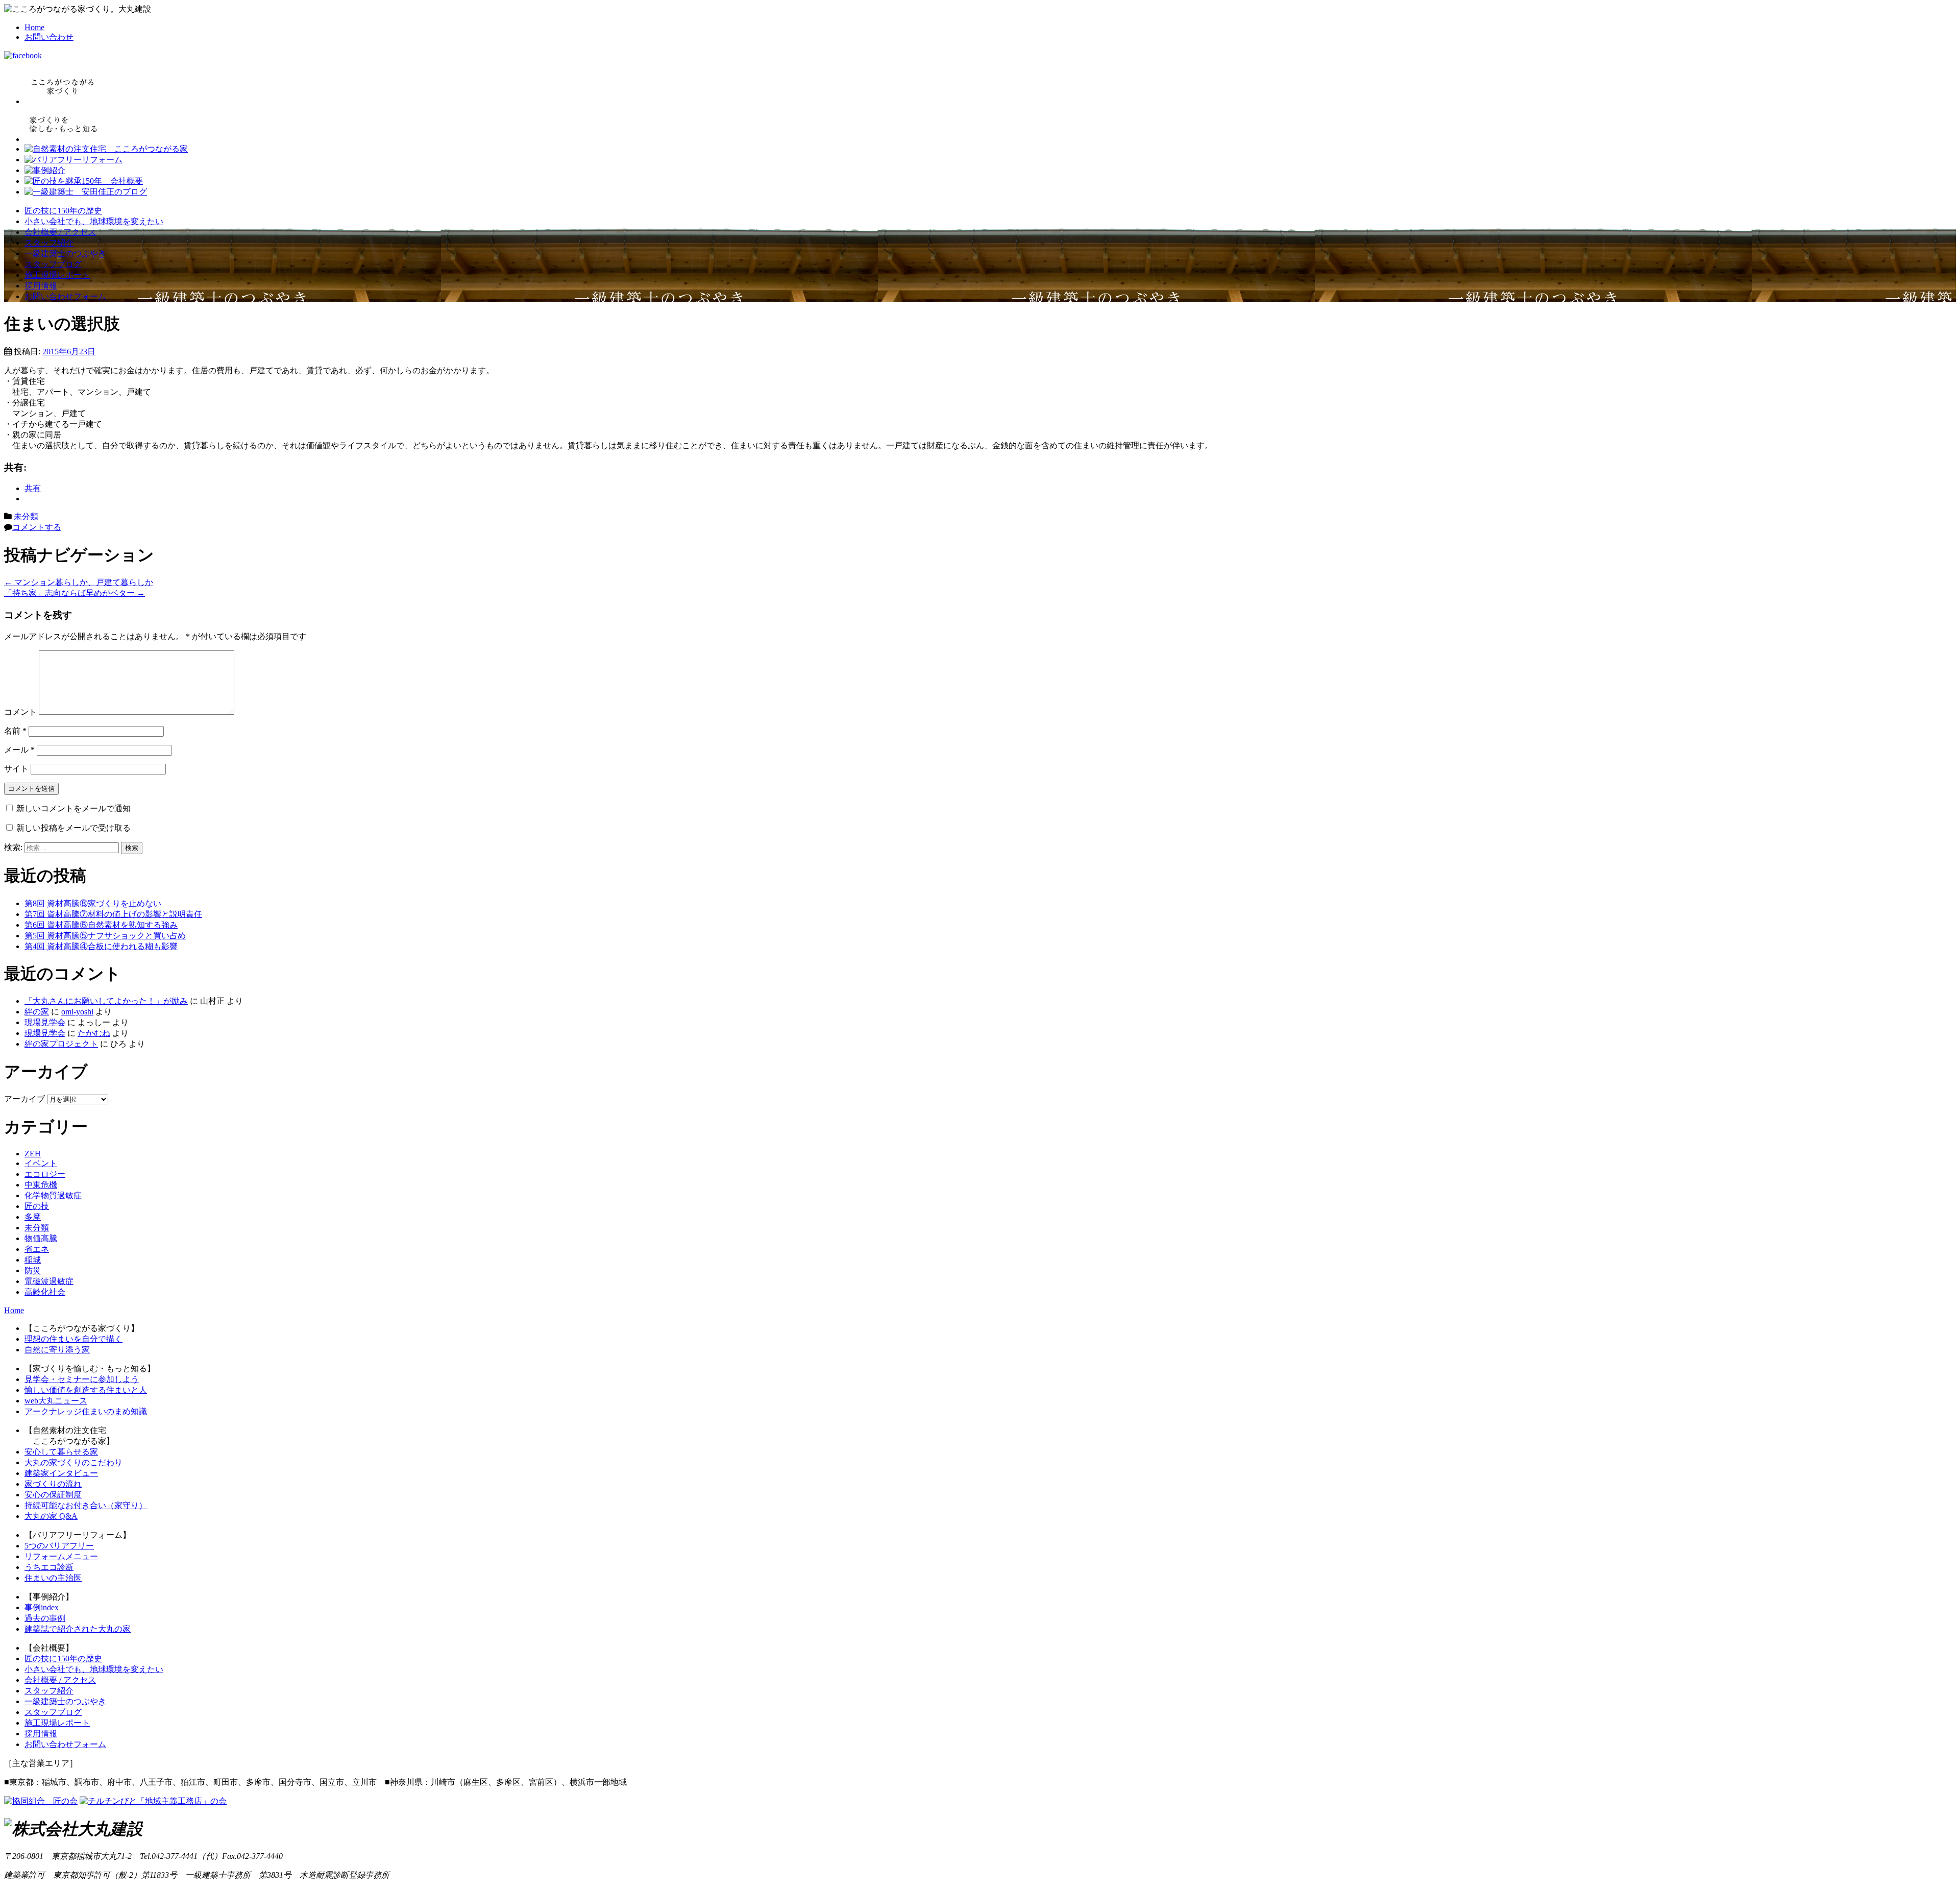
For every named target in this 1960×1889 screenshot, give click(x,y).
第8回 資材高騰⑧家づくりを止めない (93, 903)
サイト (16, 769)
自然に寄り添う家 (57, 1350)
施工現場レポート (57, 275)
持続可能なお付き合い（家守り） (86, 1505)
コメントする (37, 527)
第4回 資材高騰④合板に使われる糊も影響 (101, 946)
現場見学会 (45, 1022)
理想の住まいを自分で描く (73, 1339)
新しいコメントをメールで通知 (73, 808)
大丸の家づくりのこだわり (73, 1462)
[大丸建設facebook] (23, 55)
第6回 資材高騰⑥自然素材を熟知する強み (101, 925)
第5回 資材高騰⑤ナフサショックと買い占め (105, 936)
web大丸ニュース (56, 1401)
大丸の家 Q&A (51, 1516)
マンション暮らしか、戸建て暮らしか (79, 582)
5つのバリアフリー (59, 1546)
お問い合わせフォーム (65, 296)
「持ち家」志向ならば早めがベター (75, 593)
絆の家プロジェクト (61, 1044)
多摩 (33, 1217)
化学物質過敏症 (53, 1195)
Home (34, 27)
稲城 (33, 1260)
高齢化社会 (45, 1292)
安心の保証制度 (53, 1495)
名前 (15, 731)
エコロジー (45, 1174)
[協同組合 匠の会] (41, 1801)
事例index (42, 1607)
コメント (20, 712)
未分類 (26, 516)
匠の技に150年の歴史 (63, 211)
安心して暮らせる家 (61, 1452)
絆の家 (37, 1012)
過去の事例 (45, 1618)
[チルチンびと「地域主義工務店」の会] (153, 1801)
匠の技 (37, 1206)
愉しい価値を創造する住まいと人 (86, 1390)
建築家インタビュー (61, 1473)
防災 (33, 1270)
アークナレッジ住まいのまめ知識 (86, 1411)
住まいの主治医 (53, 1578)
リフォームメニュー (61, 1556)
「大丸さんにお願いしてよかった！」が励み (106, 1001)
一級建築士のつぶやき (65, 253)
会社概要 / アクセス (60, 232)
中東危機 (41, 1185)
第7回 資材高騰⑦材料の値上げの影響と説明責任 (113, 914)
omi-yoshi (77, 1012)
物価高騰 (41, 1238)
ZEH (33, 1154)
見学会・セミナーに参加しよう (82, 1379)
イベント (41, 1163)
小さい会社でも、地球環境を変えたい (94, 221)
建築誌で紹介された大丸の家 (78, 1629)
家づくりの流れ (53, 1484)
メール (19, 750)
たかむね (94, 1033)
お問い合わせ (49, 37)
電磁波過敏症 (49, 1281)
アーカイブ (24, 1099)
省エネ (37, 1249)
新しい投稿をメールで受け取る (73, 828)
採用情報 (41, 286)
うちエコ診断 (49, 1567)
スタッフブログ (53, 264)
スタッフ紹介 (49, 243)
